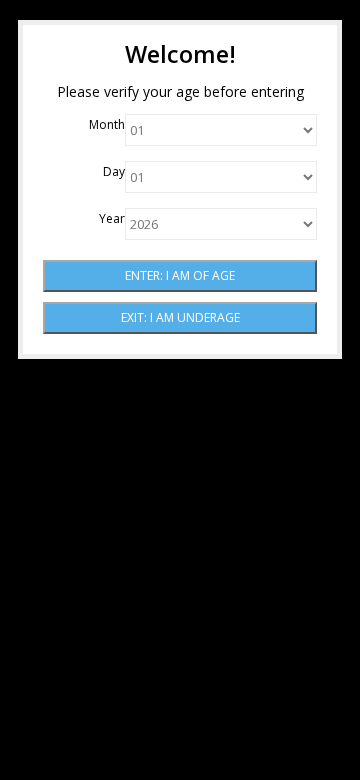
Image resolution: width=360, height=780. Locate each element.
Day (114, 171)
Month (107, 124)
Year (112, 218)
